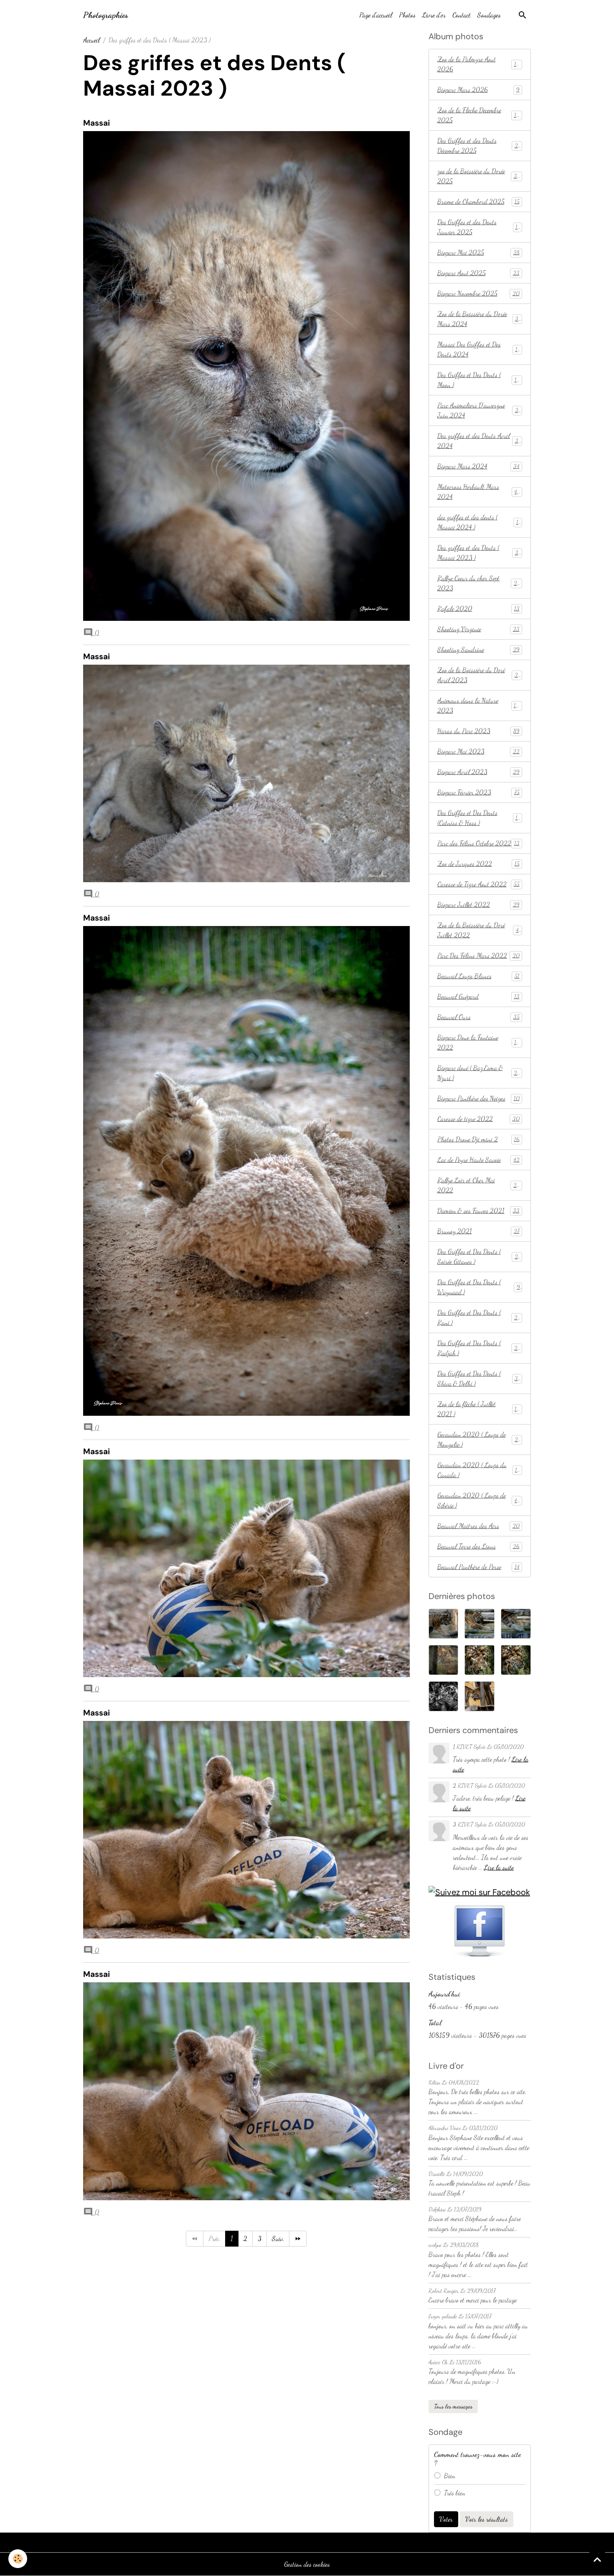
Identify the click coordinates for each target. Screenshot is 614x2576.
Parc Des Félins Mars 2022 (478, 955)
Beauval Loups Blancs (478, 976)
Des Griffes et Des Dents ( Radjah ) (479, 1348)
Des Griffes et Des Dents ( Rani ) (479, 1317)
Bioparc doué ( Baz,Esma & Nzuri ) (479, 1073)
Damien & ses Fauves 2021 (478, 1211)
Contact (462, 15)
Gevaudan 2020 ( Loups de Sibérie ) (479, 1500)
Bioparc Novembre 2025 (478, 293)
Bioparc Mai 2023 (478, 751)
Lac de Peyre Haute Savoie (478, 1160)
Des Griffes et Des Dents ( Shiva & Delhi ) (479, 1378)
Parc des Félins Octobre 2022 (478, 843)
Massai (96, 123)
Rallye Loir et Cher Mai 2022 (478, 1185)
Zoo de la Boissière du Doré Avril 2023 (479, 675)
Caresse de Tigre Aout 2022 (478, 884)
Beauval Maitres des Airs (478, 1526)
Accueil (91, 40)
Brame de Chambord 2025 (478, 201)
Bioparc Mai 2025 (478, 252)
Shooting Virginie (478, 629)
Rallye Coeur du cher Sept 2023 (479, 583)
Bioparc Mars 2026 (478, 90)
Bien (450, 2476)
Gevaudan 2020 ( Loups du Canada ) (479, 1470)
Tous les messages (453, 2406)
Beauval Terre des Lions (478, 1546)
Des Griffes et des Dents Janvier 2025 (479, 227)
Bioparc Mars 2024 (478, 466)
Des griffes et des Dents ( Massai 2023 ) (479, 553)
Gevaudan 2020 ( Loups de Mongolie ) (479, 1439)
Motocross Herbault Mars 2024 (479, 492)
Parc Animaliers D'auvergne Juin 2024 (479, 410)
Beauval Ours (478, 1017)
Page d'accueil (376, 15)
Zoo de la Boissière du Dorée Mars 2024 (479, 319)
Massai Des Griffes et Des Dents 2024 (479, 349)
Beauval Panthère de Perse (478, 1567)
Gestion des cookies (307, 2564)
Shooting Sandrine (478, 649)
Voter (446, 2519)
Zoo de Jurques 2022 (478, 864)
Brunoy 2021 (478, 1231)
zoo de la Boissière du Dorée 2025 (479, 176)
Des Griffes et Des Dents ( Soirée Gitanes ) (479, 1256)
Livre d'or (434, 15)
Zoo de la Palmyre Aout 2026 (478, 64)
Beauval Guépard (478, 996)
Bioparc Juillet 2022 (478, 905)
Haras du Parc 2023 (478, 731)
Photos (407, 15)
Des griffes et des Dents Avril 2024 (479, 441)
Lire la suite (499, 1867)
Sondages (489, 15)
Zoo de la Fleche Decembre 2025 (479, 115)
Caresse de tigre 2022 (478, 1119)
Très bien (455, 2493)
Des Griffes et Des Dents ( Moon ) (479, 380)
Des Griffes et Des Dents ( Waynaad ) (479, 1287)
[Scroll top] (597, 2559)
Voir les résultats (487, 2519)
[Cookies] (18, 2559)
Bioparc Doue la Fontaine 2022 (479, 1042)
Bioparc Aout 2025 (478, 273)
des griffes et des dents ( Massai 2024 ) (479, 522)
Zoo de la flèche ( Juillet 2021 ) (479, 1409)
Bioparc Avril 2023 (478, 772)
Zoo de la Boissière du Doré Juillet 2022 (479, 930)
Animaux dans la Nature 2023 (479, 705)
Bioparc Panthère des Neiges (478, 1098)
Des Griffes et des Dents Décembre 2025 (479, 146)
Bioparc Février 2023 (478, 792)
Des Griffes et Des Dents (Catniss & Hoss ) (479, 818)
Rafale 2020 (478, 609)
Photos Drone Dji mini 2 (478, 1139)
